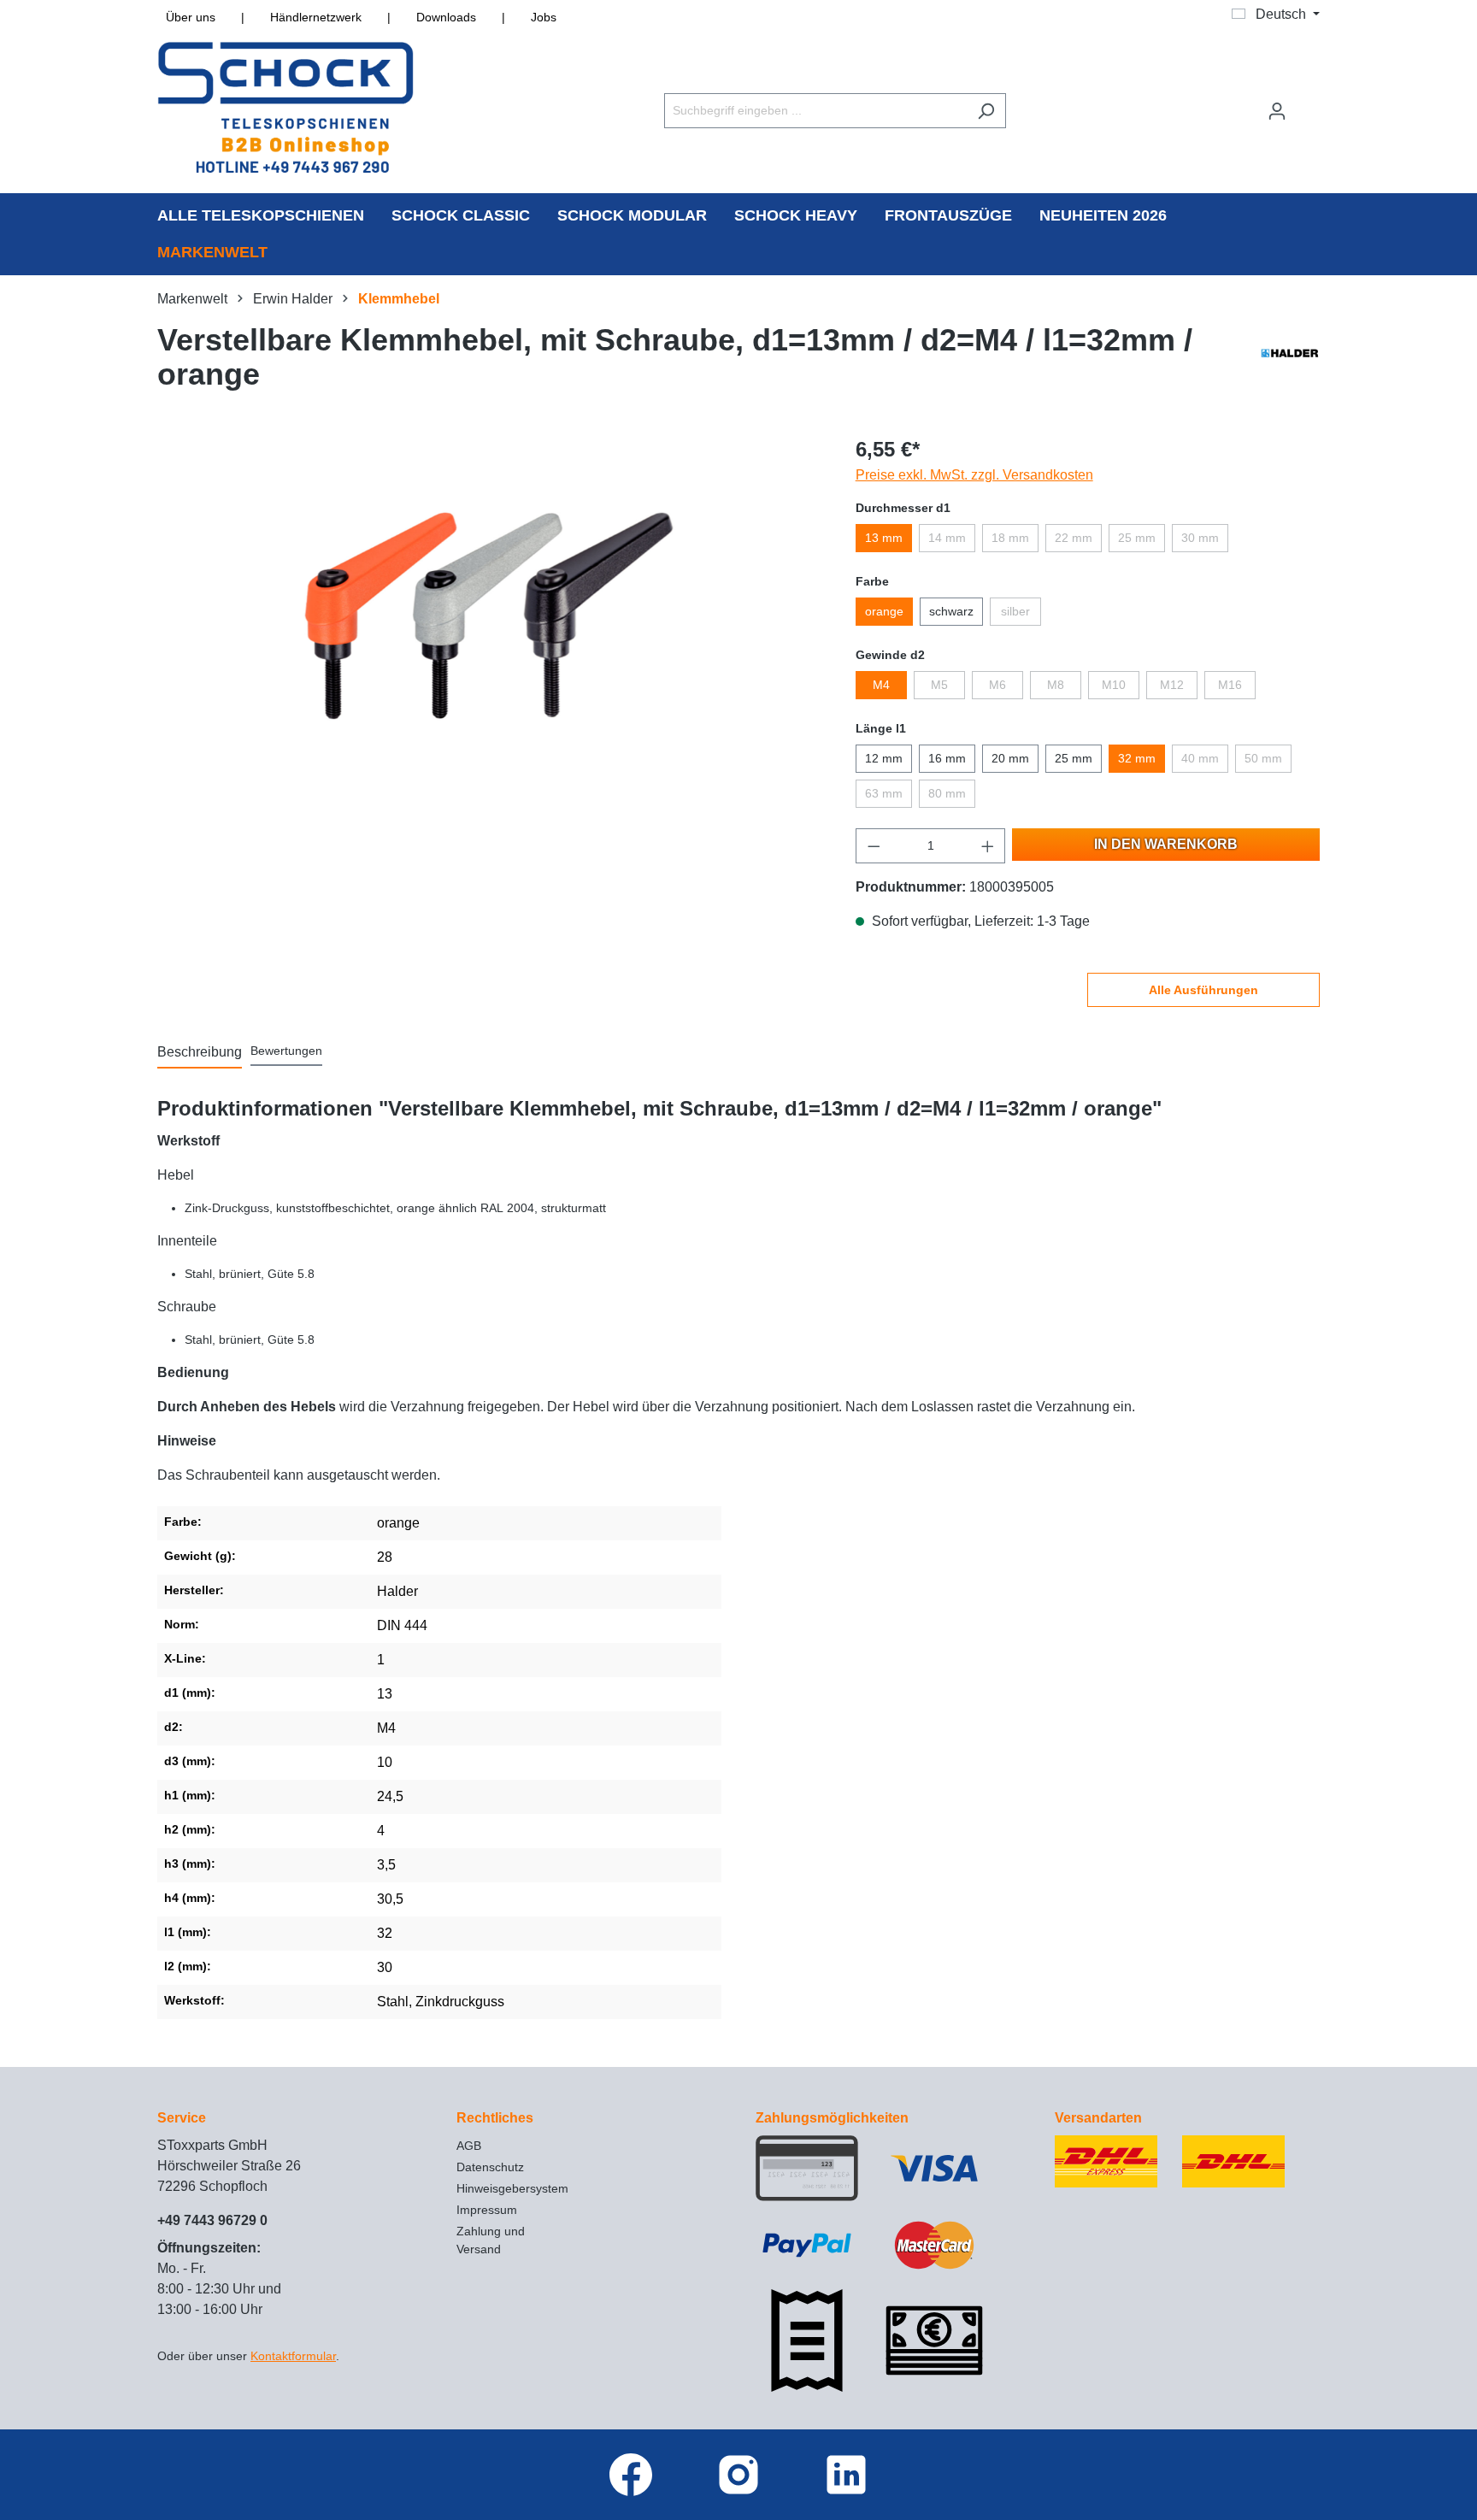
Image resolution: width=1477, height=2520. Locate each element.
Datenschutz (490, 2167)
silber (1015, 611)
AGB (469, 2146)
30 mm (1200, 538)
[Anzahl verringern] (874, 846)
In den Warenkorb (1166, 844)
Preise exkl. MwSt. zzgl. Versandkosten (974, 475)
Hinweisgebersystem (512, 2188)
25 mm (1137, 538)
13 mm (884, 538)
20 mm (1010, 758)
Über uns (191, 17)
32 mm (1137, 758)
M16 (1230, 685)
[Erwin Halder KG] (1290, 362)
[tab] (200, 1053)
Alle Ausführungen (1203, 990)
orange (884, 611)
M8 (1056, 685)
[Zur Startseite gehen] (285, 107)
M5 (939, 685)
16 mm (947, 758)
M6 (997, 685)
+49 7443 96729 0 (212, 2220)
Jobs (544, 17)
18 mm (1010, 538)
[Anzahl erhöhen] (988, 846)
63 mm (884, 793)
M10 (1114, 685)
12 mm (884, 758)
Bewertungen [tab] (286, 1051)
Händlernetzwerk (316, 17)
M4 (881, 685)
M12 (1172, 685)
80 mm (947, 793)
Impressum (487, 2210)
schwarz (951, 611)
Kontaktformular (293, 2356)
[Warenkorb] (1309, 103)
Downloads (446, 17)
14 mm (947, 538)
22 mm (1074, 538)
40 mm (1200, 758)
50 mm (1263, 758)
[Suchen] (986, 111)
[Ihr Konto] (1277, 111)
